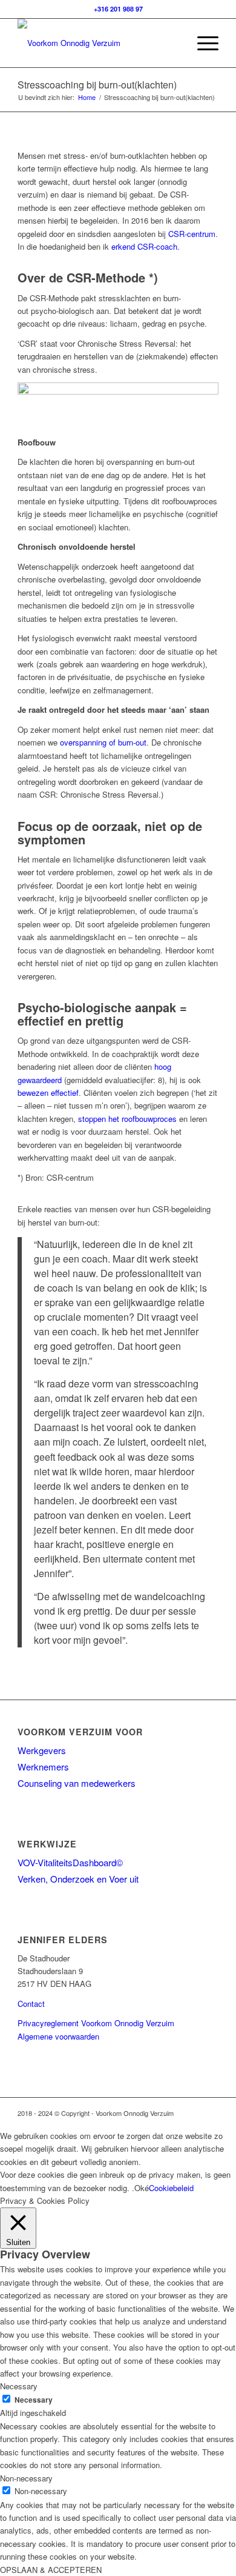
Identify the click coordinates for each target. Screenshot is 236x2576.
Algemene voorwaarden (58, 2036)
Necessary (34, 2400)
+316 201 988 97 (118, 9)
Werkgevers (42, 1750)
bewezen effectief (48, 1093)
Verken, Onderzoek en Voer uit (78, 1879)
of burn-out (126, 742)
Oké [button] (142, 2188)
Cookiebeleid (171, 2188)
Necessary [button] (19, 2386)
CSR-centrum (192, 234)
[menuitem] (202, 43)
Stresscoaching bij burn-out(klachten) (97, 85)
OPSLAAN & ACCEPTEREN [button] (51, 2570)
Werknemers (43, 1767)
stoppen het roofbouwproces (127, 1119)
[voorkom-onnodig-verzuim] (98, 43)
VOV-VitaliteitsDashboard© (70, 1862)
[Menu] (202, 43)
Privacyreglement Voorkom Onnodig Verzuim (96, 2023)
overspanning (83, 742)
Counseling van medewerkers (77, 1783)
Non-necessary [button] (26, 2478)
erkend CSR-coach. (146, 246)
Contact (31, 2004)
